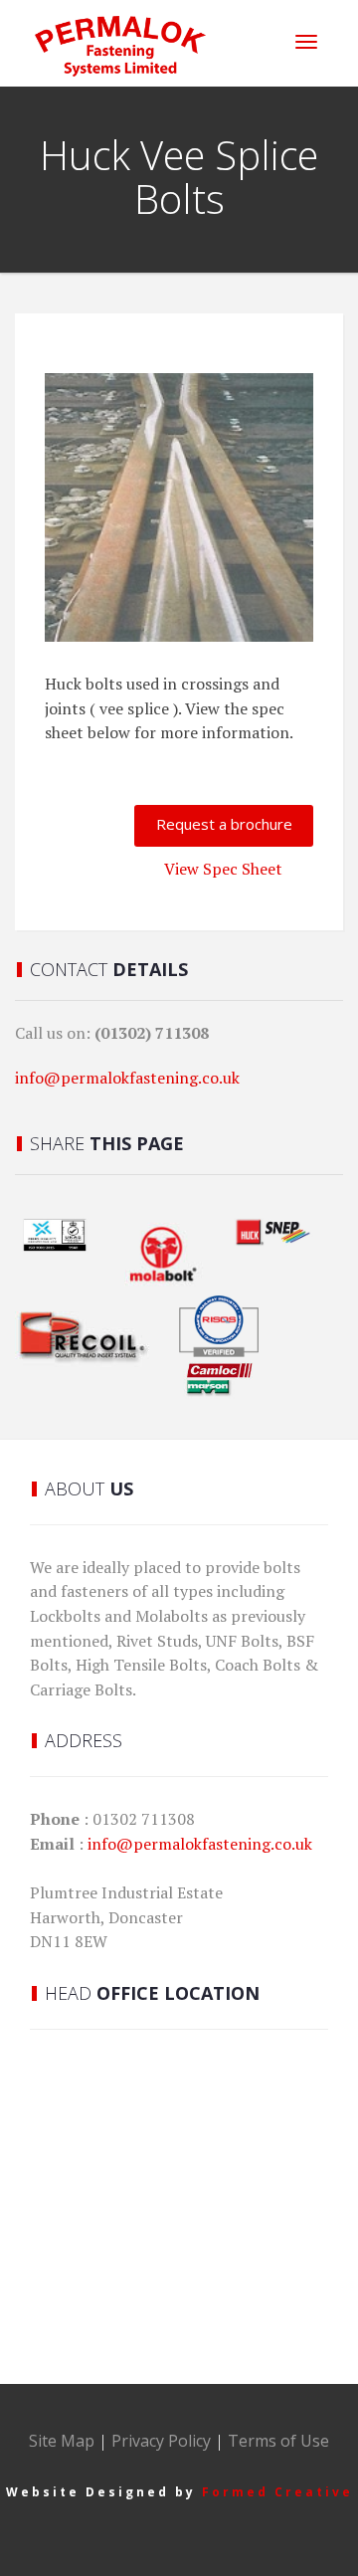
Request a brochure (224, 824)
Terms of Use (278, 2441)
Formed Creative (277, 2492)
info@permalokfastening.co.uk (127, 1078)
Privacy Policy (161, 2441)
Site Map (62, 2441)
